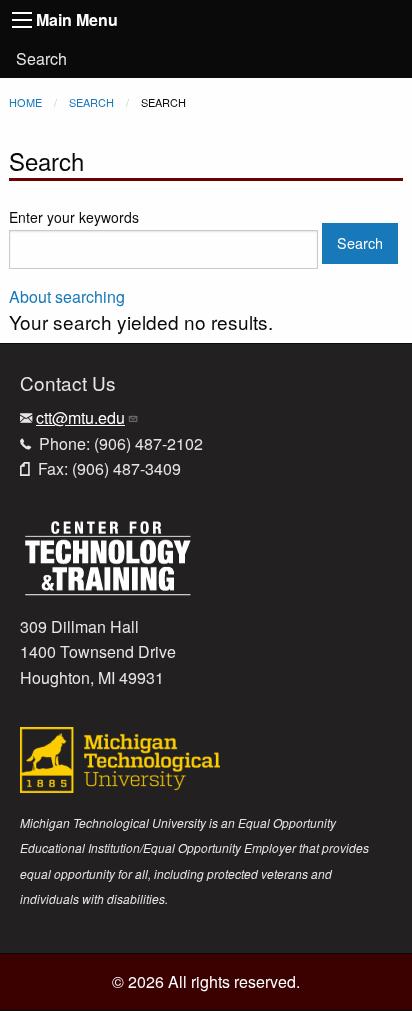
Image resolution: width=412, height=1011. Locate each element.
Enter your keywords (74, 217)
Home (25, 102)
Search (41, 58)
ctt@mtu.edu (80, 417)
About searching (67, 296)
